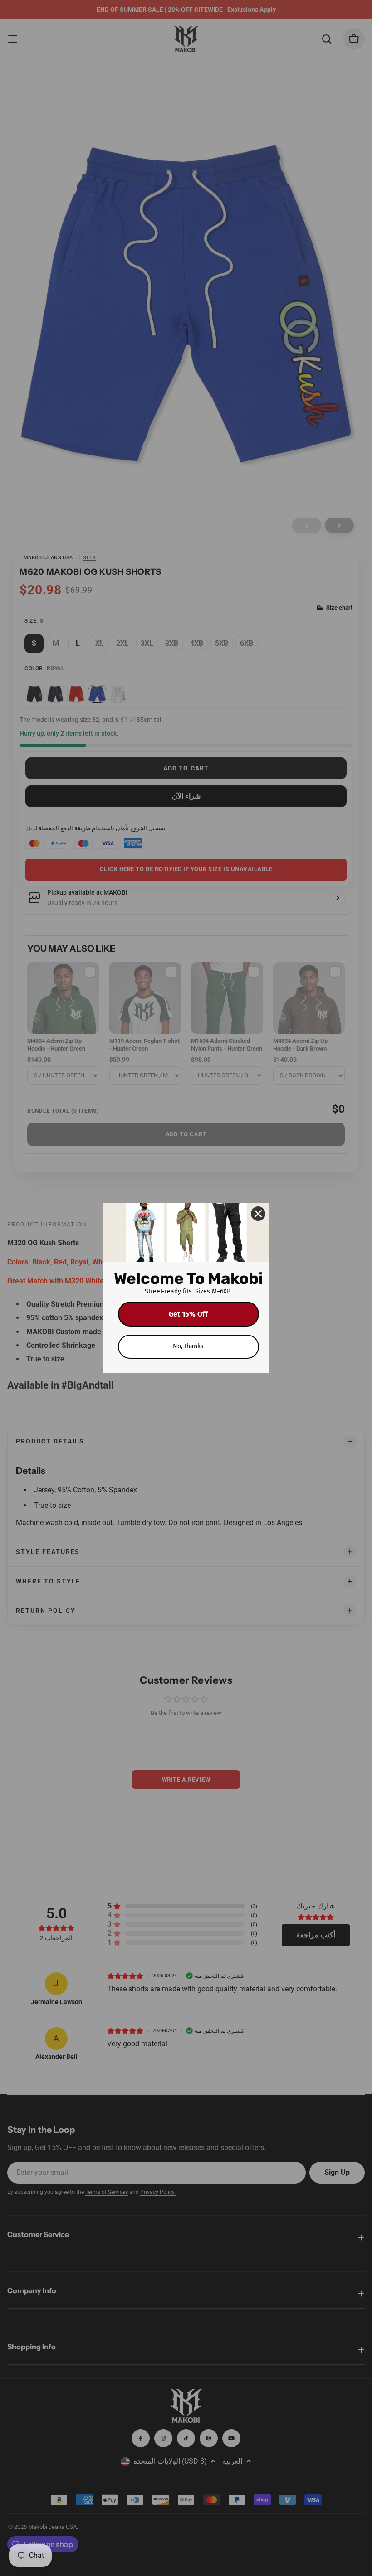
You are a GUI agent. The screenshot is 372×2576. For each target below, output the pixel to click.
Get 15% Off (188, 1314)
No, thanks (188, 1346)
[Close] (258, 1214)
